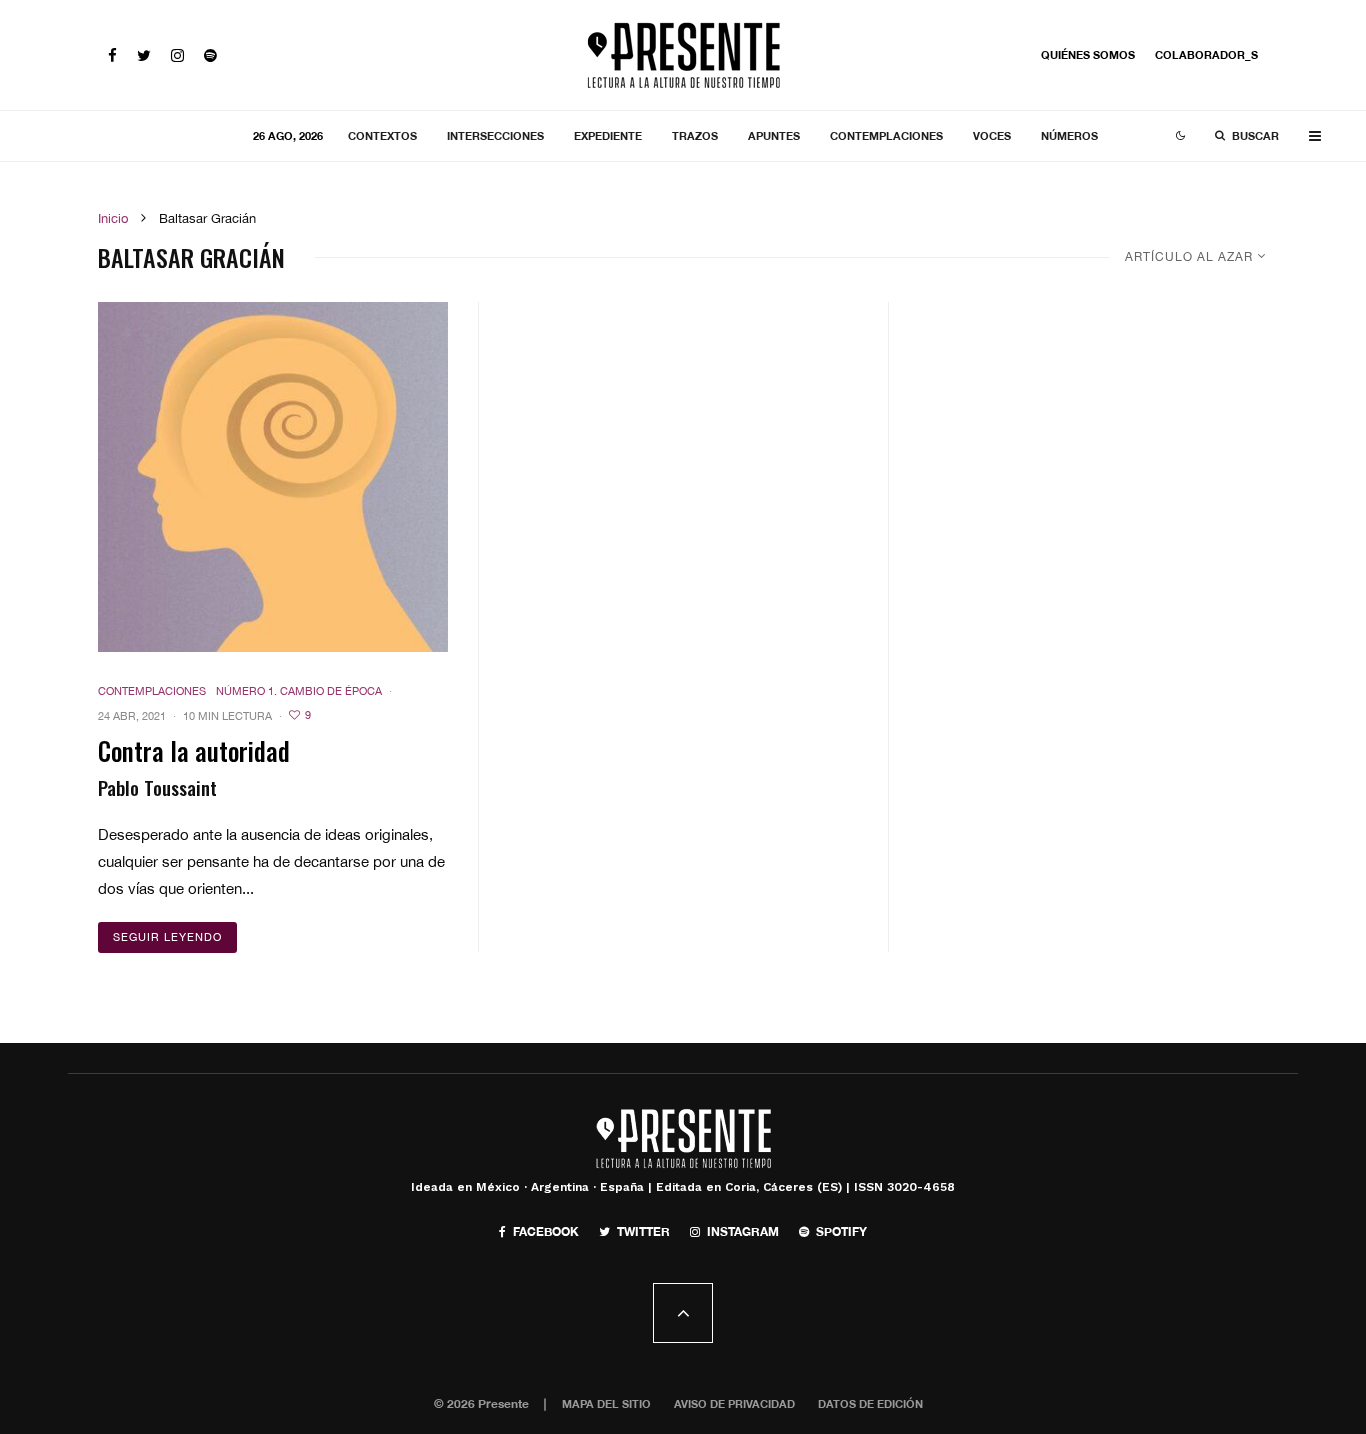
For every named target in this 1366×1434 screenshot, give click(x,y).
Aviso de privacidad (734, 1403)
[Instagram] (177, 55)
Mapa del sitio (606, 1403)
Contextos (382, 135)
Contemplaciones (886, 135)
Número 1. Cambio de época (299, 691)
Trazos (695, 135)
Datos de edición (870, 1403)
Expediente (608, 135)
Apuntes (774, 135)
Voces (992, 135)
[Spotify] (210, 55)
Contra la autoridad (194, 751)
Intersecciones (495, 135)
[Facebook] (112, 55)
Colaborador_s (1206, 54)
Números (1069, 135)
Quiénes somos (1088, 54)
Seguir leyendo (167, 937)
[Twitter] (144, 55)
